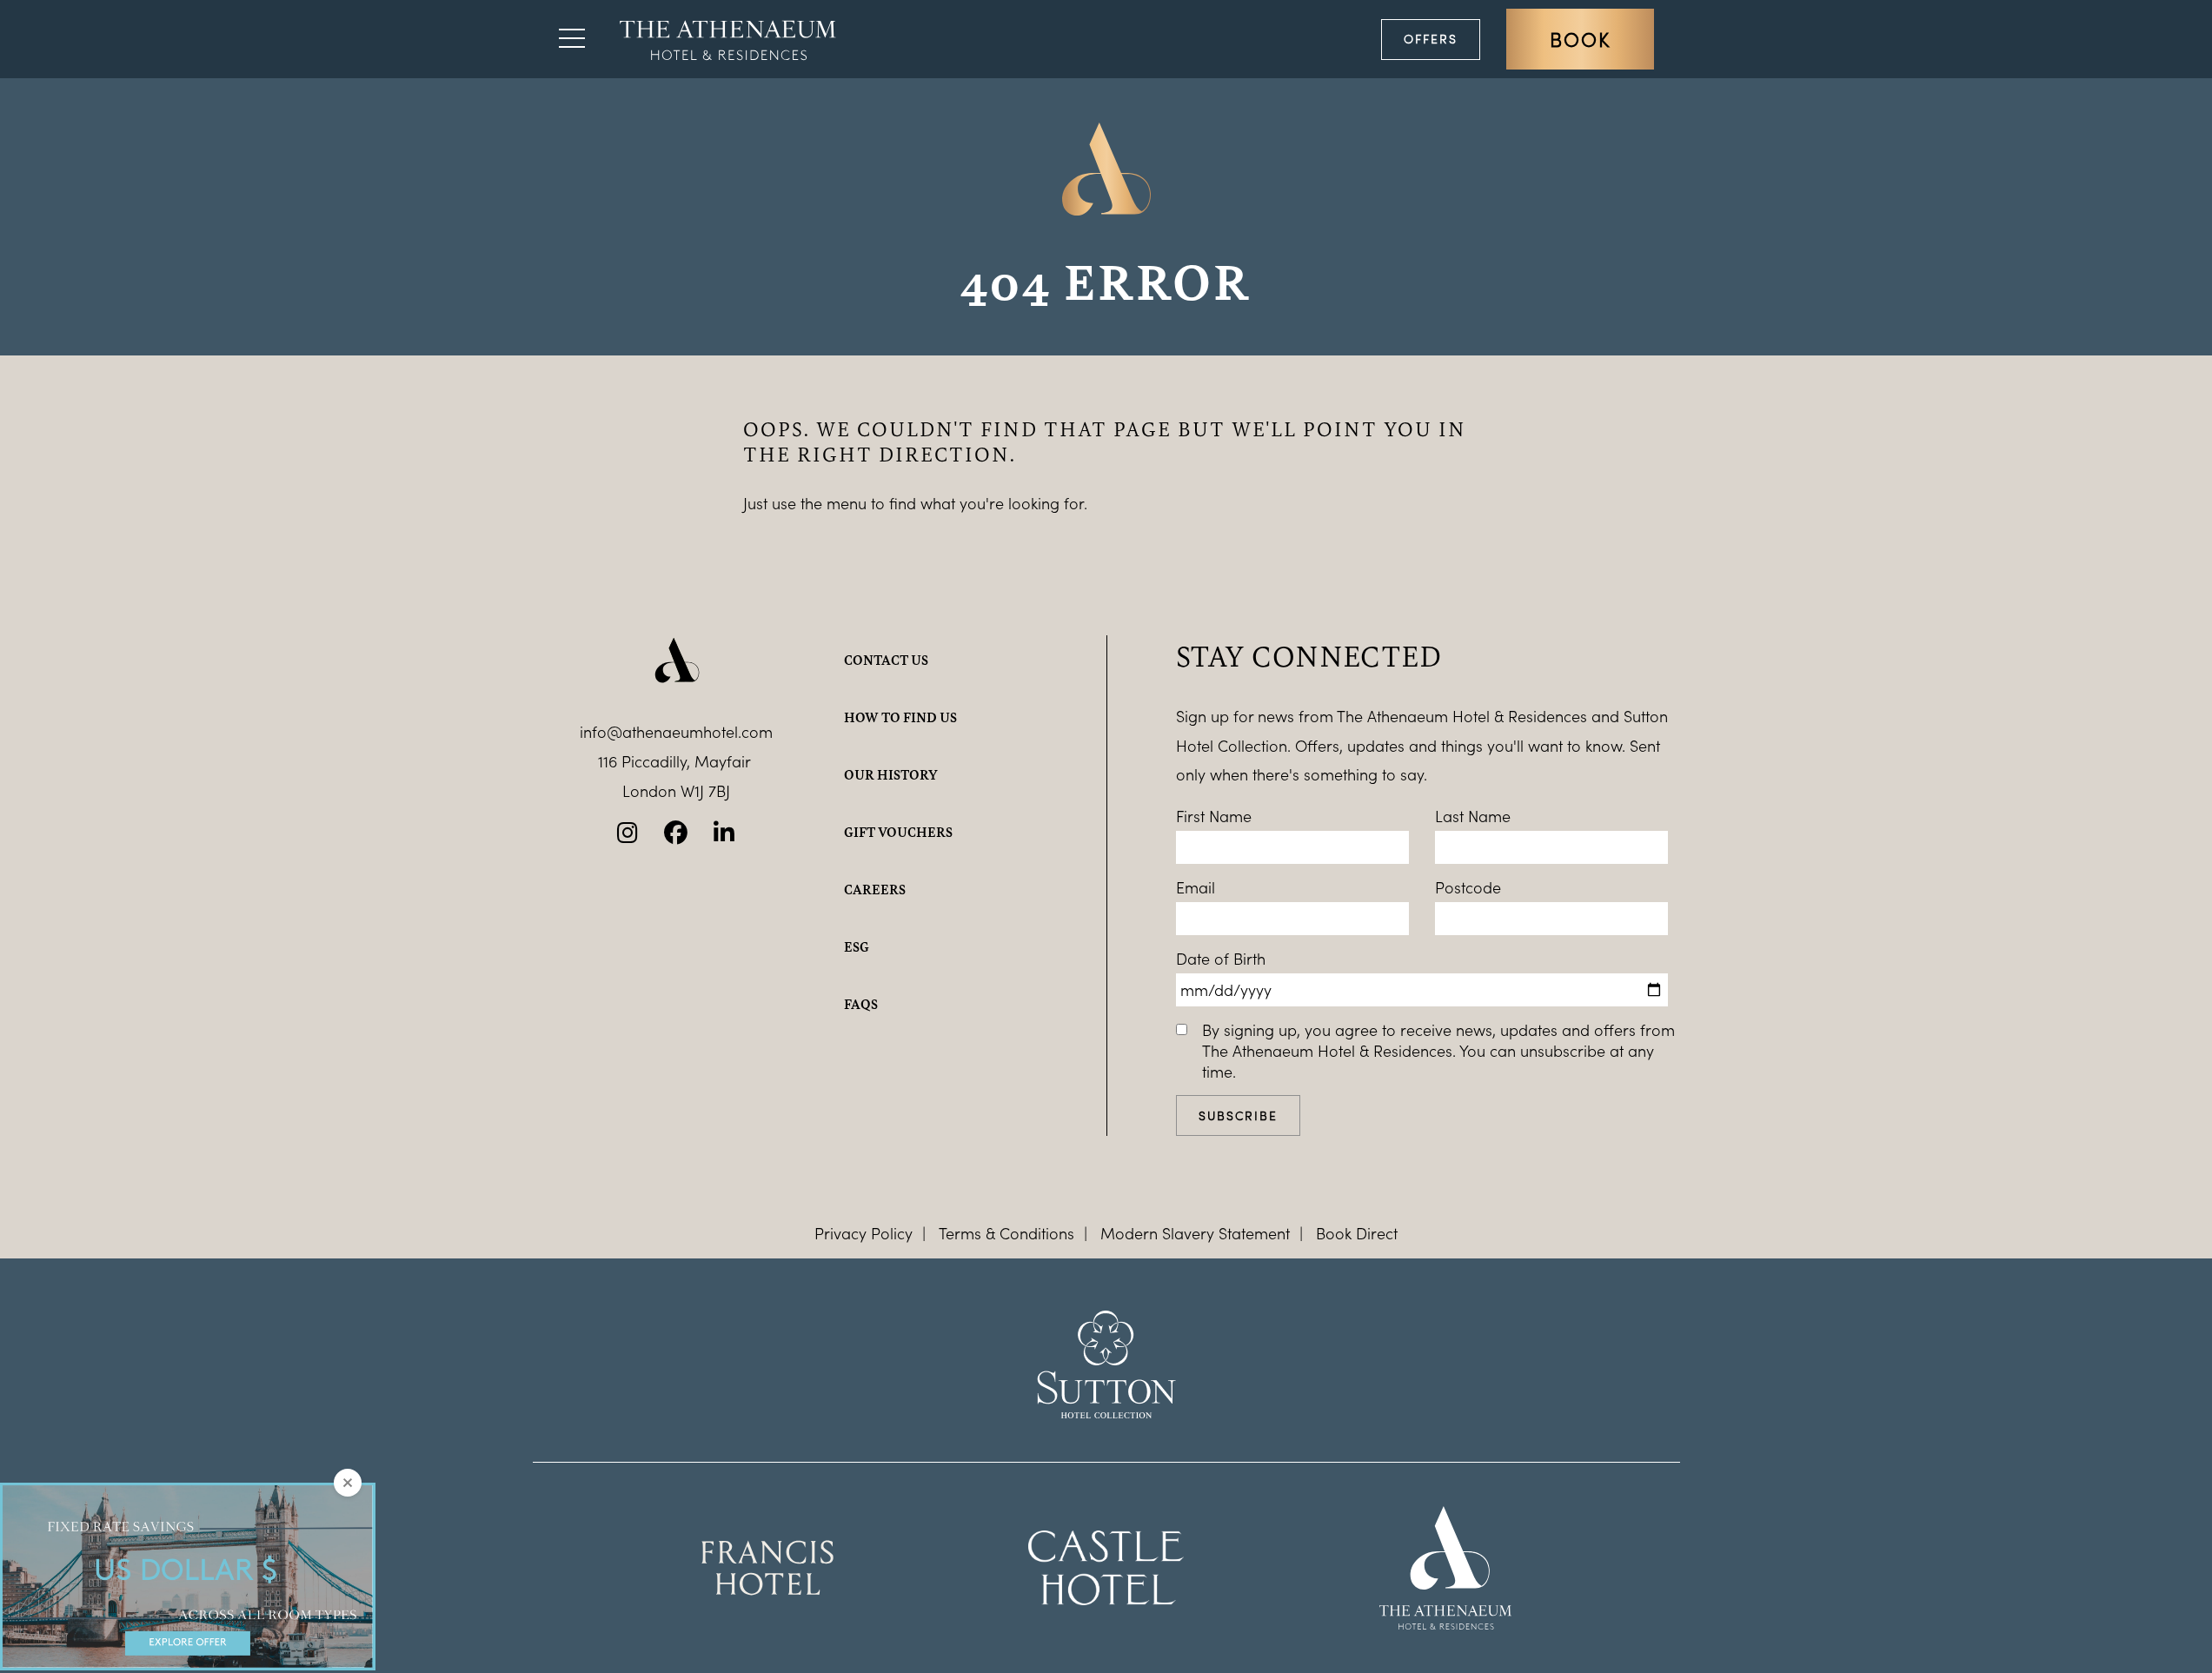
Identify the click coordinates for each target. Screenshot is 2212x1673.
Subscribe (1238, 1115)
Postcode (1468, 887)
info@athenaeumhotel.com (676, 732)
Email (1196, 887)
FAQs (861, 1004)
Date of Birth (1221, 959)
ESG (857, 946)
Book (1580, 39)
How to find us (900, 717)
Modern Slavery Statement (1195, 1233)
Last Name (1473, 816)
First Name (1214, 816)
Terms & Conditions (1006, 1233)
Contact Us (886, 660)
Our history (891, 774)
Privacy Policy (864, 1233)
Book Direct (1357, 1233)
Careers (875, 889)
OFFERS (1431, 39)
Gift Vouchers (898, 832)
